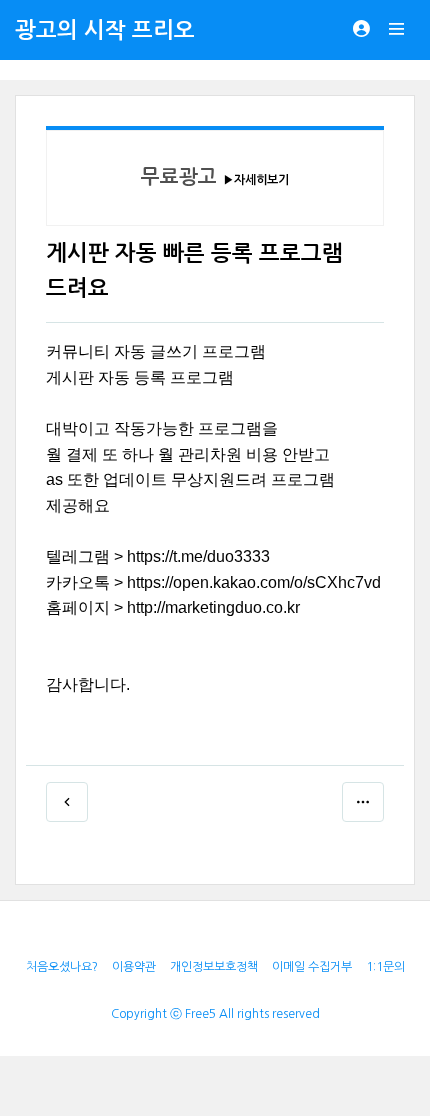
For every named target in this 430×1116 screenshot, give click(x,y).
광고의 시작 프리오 (105, 30)
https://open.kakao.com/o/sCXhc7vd (254, 582)
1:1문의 (385, 967)
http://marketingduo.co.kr (213, 607)
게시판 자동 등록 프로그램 (140, 377)
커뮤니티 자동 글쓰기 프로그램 (156, 351)
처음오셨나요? (62, 967)
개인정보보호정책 (214, 967)
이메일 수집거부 (312, 967)
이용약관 (134, 967)
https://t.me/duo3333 (198, 556)
